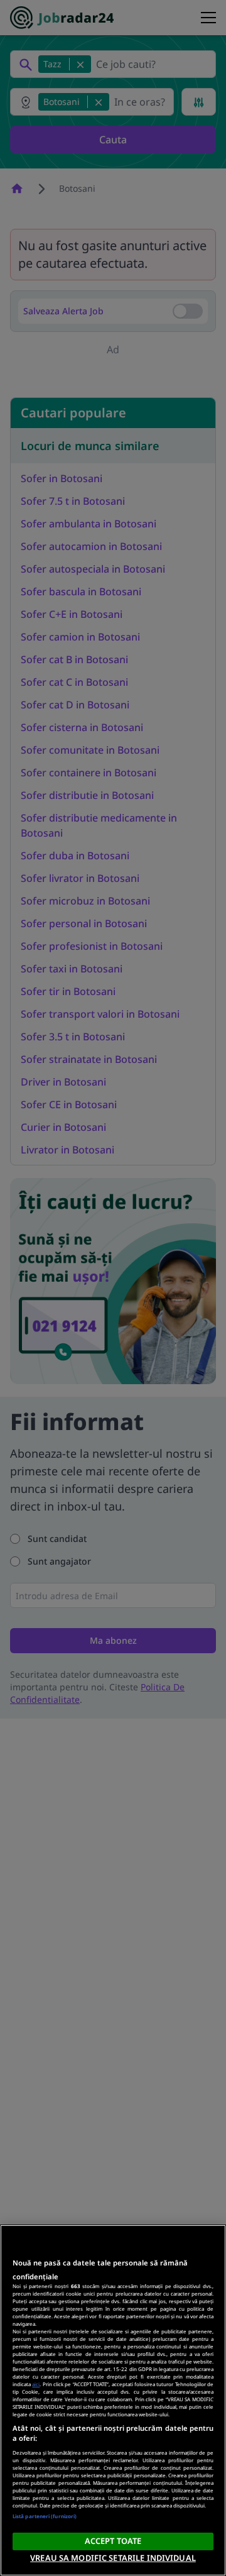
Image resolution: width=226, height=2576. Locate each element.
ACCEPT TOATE (113, 2541)
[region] (113, 2400)
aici (36, 2384)
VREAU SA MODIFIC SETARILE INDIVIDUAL (113, 2558)
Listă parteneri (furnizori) (45, 2516)
